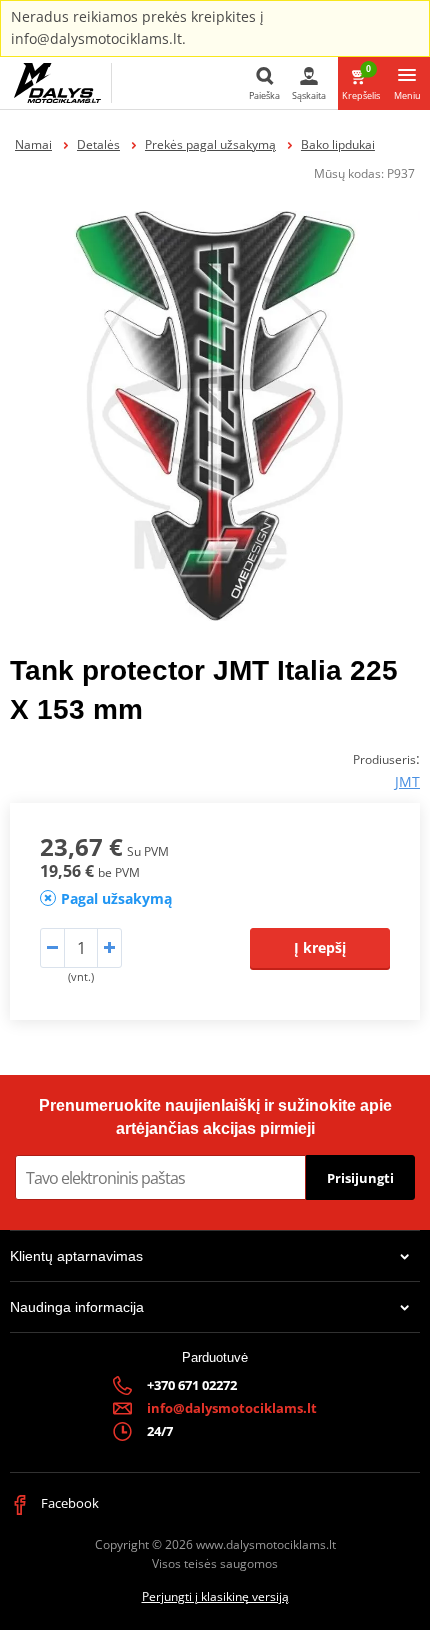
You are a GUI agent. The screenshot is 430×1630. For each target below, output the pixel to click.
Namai (33, 144)
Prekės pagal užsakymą (210, 144)
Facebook (68, 1503)
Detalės (98, 144)
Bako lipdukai (338, 144)
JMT (407, 781)
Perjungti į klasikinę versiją (215, 1596)
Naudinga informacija (77, 1307)
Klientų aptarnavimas (76, 1256)
